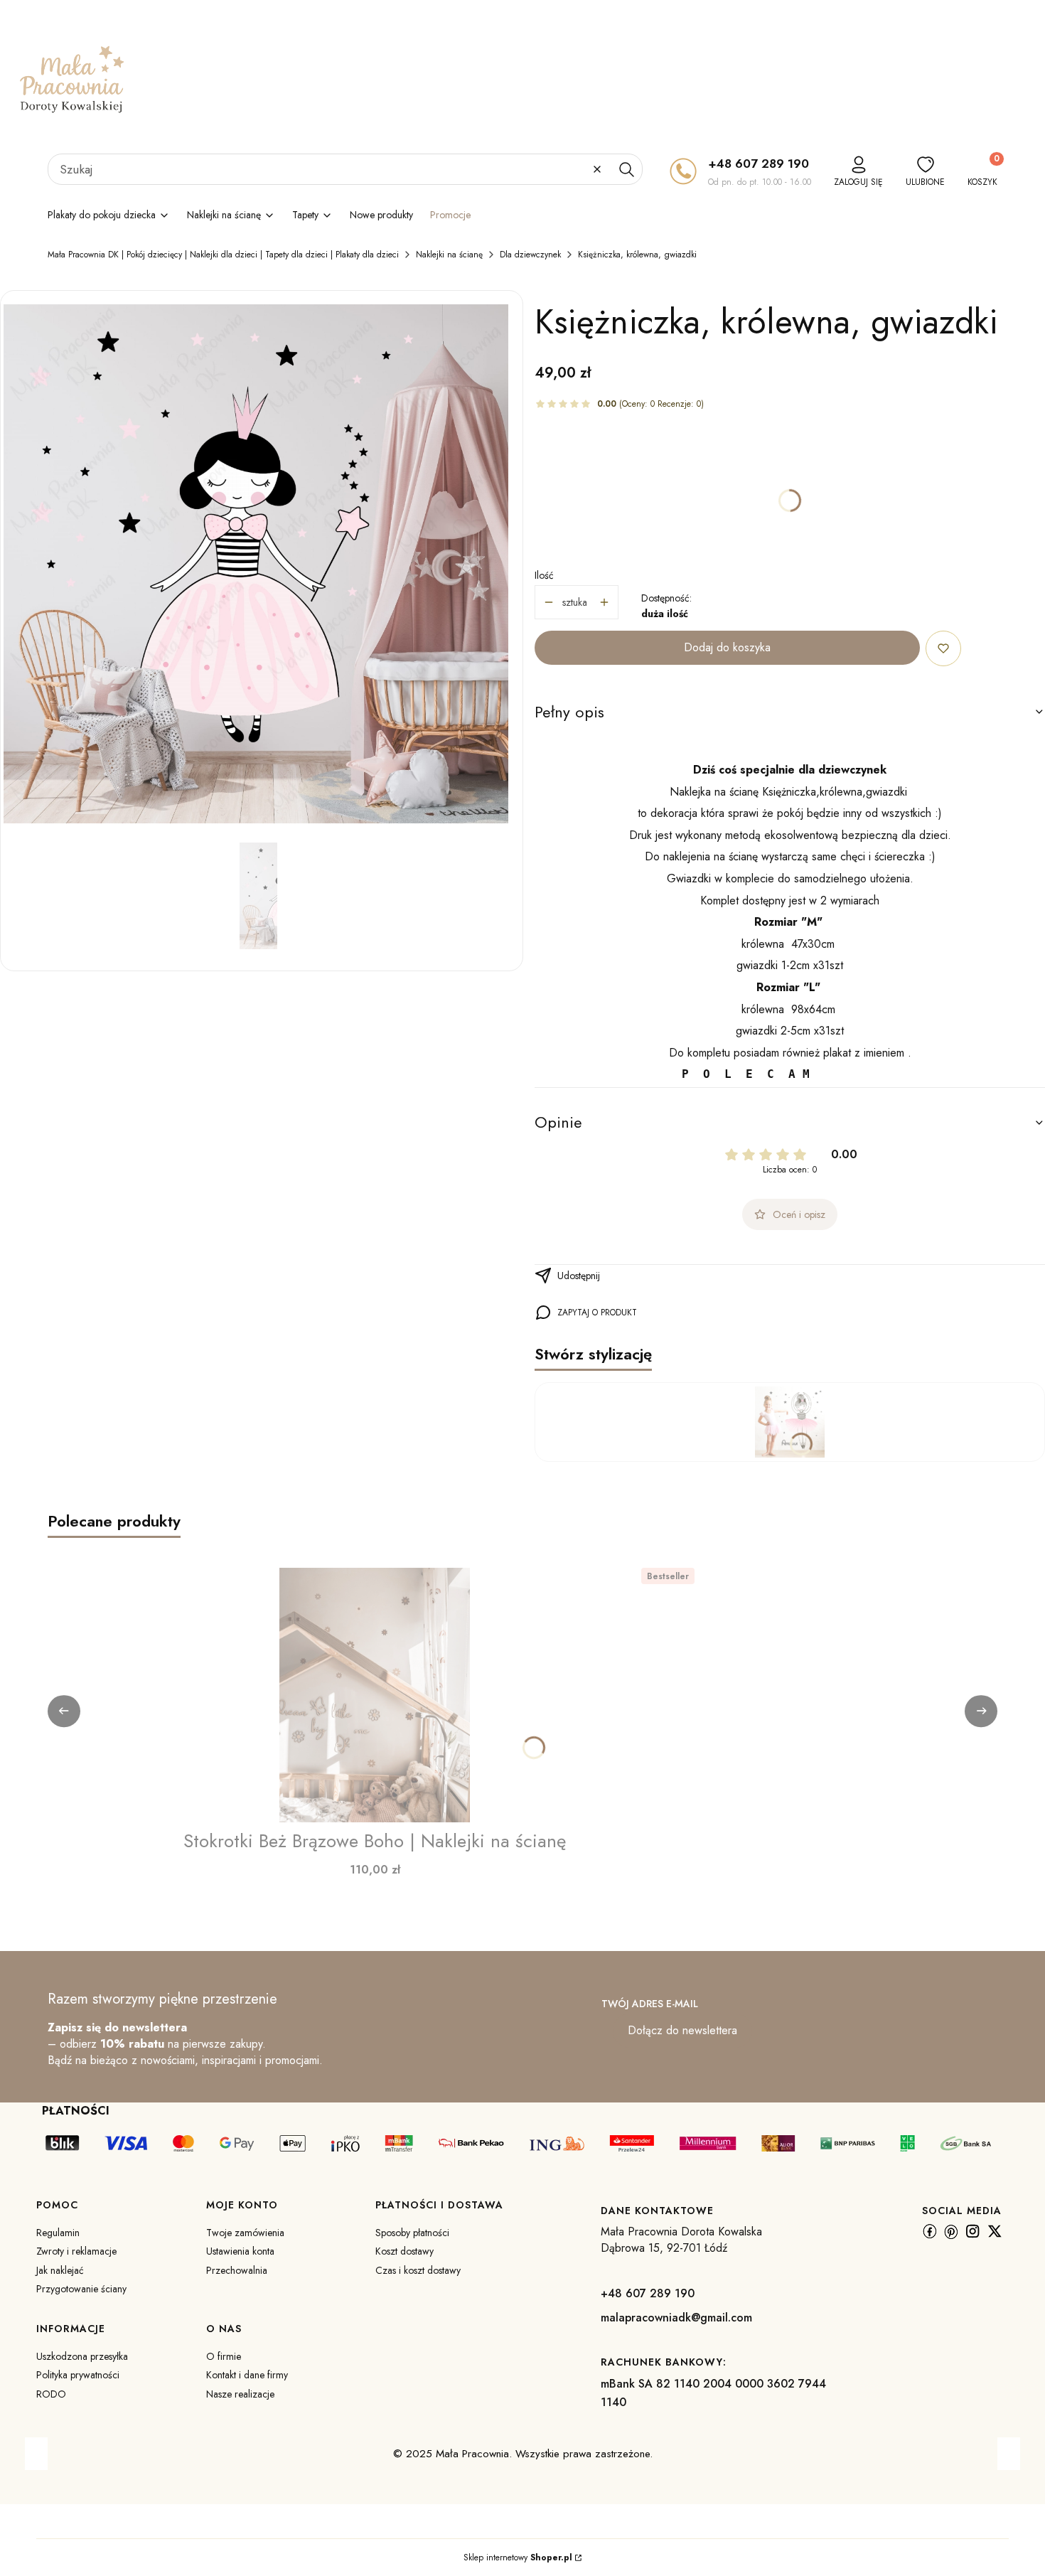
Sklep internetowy (518, 2558)
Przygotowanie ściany (81, 2289)
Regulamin (58, 2233)
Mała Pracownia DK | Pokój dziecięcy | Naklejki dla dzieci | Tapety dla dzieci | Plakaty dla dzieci (223, 255)
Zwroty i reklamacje (76, 2251)
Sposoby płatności (412, 2233)
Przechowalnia (237, 2270)
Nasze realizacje (240, 2394)
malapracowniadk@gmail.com (676, 2318)
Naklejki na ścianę (449, 255)
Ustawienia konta (240, 2251)
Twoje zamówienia (245, 2233)
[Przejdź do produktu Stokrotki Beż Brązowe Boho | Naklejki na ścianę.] (375, 1695)
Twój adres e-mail (650, 2004)
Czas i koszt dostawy (418, 2270)
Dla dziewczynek (530, 255)
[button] (626, 169)
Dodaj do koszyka (727, 647)
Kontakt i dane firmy (247, 2375)
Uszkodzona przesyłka (82, 2356)
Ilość (544, 575)
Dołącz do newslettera (682, 2030)
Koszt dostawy (404, 2251)
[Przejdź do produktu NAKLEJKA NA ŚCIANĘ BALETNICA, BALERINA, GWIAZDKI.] (790, 1422)
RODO (51, 2394)
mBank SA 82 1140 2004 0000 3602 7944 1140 (713, 2393)
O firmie (224, 2356)
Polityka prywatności (78, 2375)
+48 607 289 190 (759, 164)
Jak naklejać (60, 2270)
